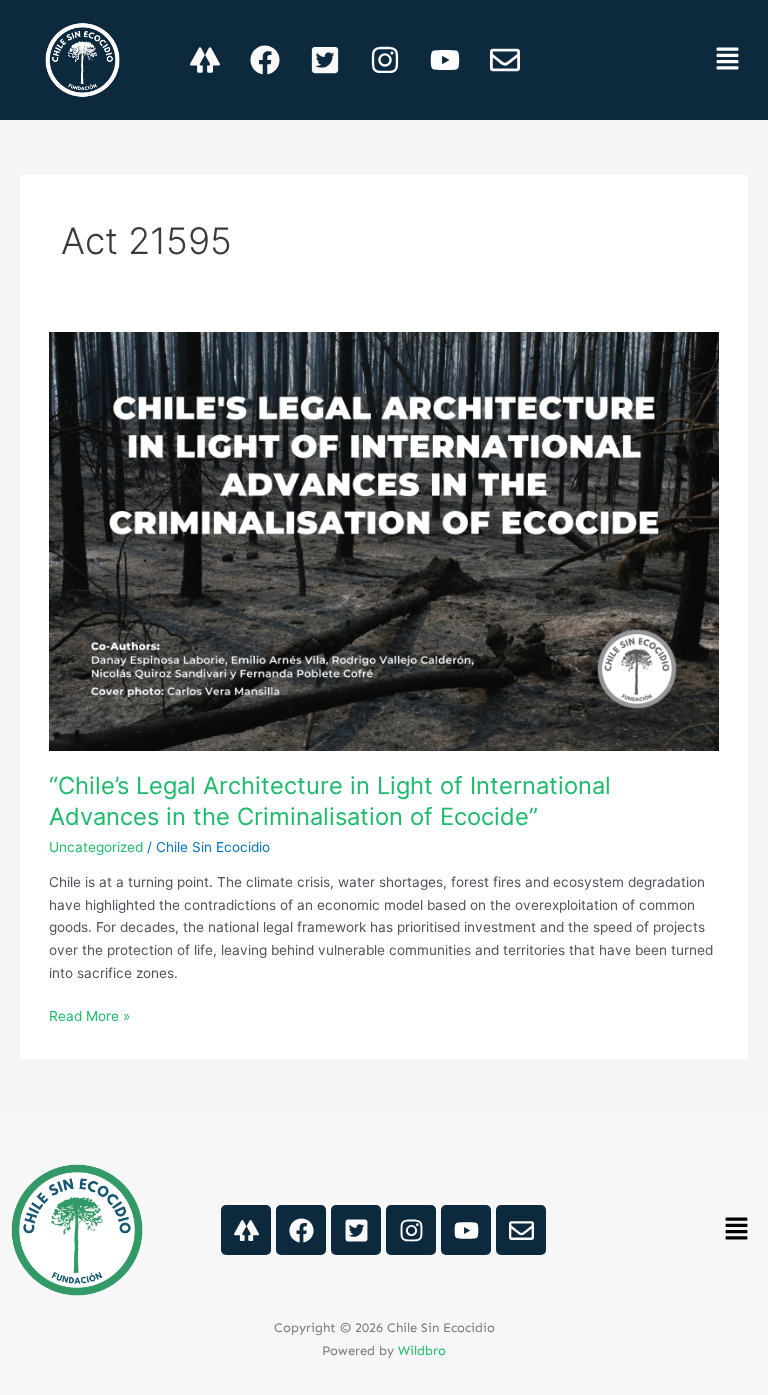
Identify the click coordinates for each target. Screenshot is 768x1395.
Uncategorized (96, 847)
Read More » (89, 1014)
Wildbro (422, 1350)
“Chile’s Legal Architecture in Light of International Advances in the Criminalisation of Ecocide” (330, 801)
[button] (728, 59)
